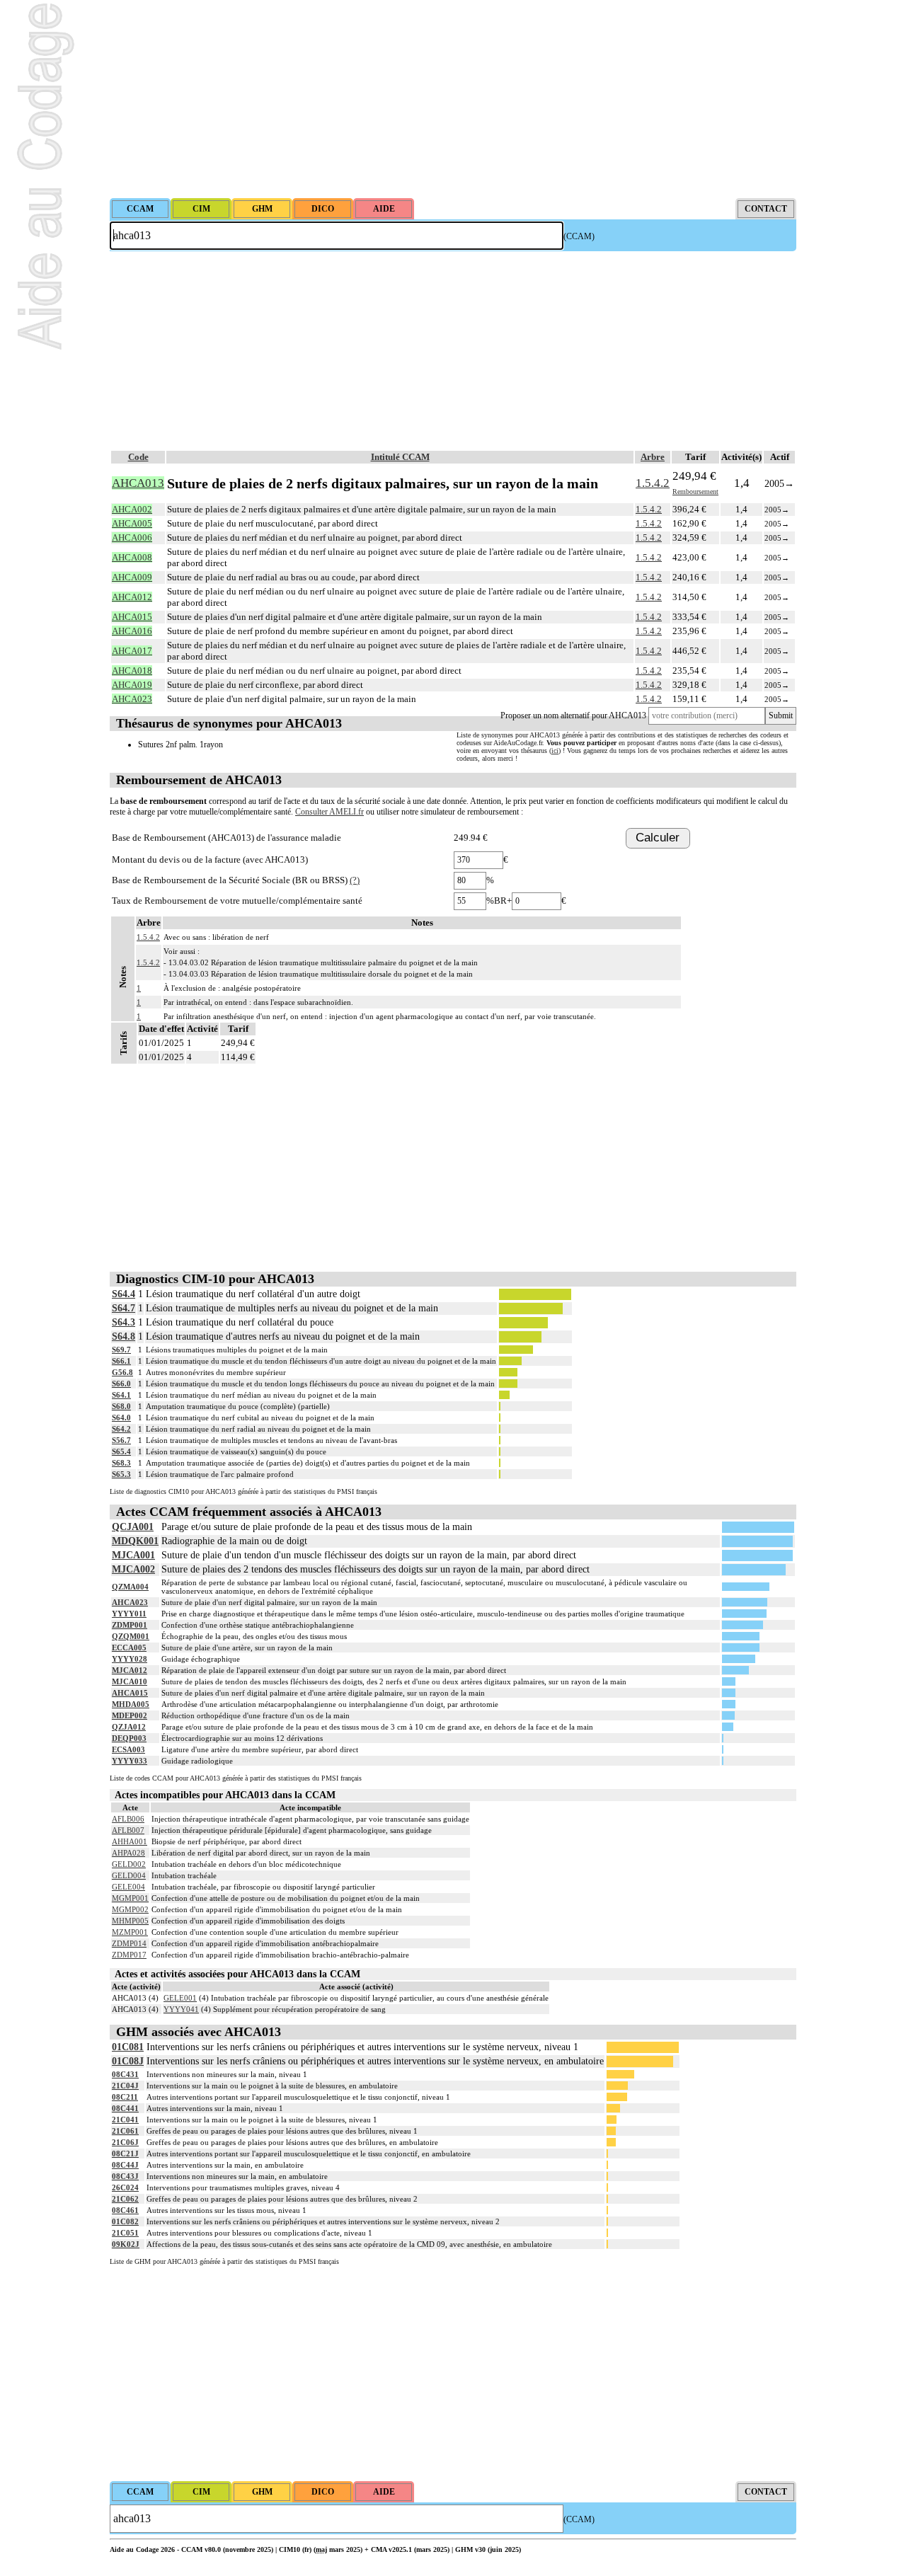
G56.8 (122, 1372)
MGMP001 (130, 1898)
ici (555, 751)
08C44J (125, 2165)
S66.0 (121, 1384)
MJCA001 (133, 1555)
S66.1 (121, 1361)
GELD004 (129, 1875)
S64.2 (121, 1429)
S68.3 (121, 1463)
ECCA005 (129, 1648)
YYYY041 (181, 2009)
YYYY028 (130, 1659)
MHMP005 (130, 1921)
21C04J (125, 2086)
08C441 (125, 2108)
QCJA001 (133, 1527)
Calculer (658, 838)
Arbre (653, 457)
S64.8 (124, 1336)
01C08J (128, 2061)
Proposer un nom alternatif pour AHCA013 (573, 715)
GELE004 (128, 1887)
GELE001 (180, 1998)
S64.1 (121, 1395)
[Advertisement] (453, 99)
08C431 (125, 2074)
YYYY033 (130, 1761)
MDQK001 (135, 1541)
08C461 (125, 2210)
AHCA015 (130, 1693)
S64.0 (121, 1418)
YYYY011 (129, 1614)
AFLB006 (128, 1819)
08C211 (125, 2097)
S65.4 (121, 1451)
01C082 (125, 2221)
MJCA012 (130, 1670)
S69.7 (121, 1350)
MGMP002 (130, 1909)
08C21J (125, 2154)
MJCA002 (133, 1569)
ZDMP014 (129, 1943)
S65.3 (121, 1474)
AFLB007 (128, 1830)
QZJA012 (129, 1727)
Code (138, 457)
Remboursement (695, 491)
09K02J (126, 2244)
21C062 (125, 2199)
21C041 (125, 2120)
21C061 (125, 2131)
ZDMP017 (129, 1955)
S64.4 (124, 1294)
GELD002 (129, 1864)
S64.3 (124, 1322)
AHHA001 (130, 1841)
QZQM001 (131, 1636)
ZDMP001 (130, 1625)
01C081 (128, 2047)
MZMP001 (130, 1932)
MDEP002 (130, 1715)
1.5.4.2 (653, 483)
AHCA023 (130, 1602)
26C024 (125, 2187)
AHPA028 (128, 1853)
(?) (355, 880)
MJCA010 (130, 1681)
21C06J (125, 2142)
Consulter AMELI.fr (329, 812)
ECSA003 (128, 1749)
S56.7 (121, 1440)
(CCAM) (579, 236)
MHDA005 (131, 1704)
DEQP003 (129, 1738)
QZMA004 (130, 1587)
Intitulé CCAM (400, 457)
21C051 (125, 2233)
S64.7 (124, 1308)
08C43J (125, 2176)
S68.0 (121, 1406)
